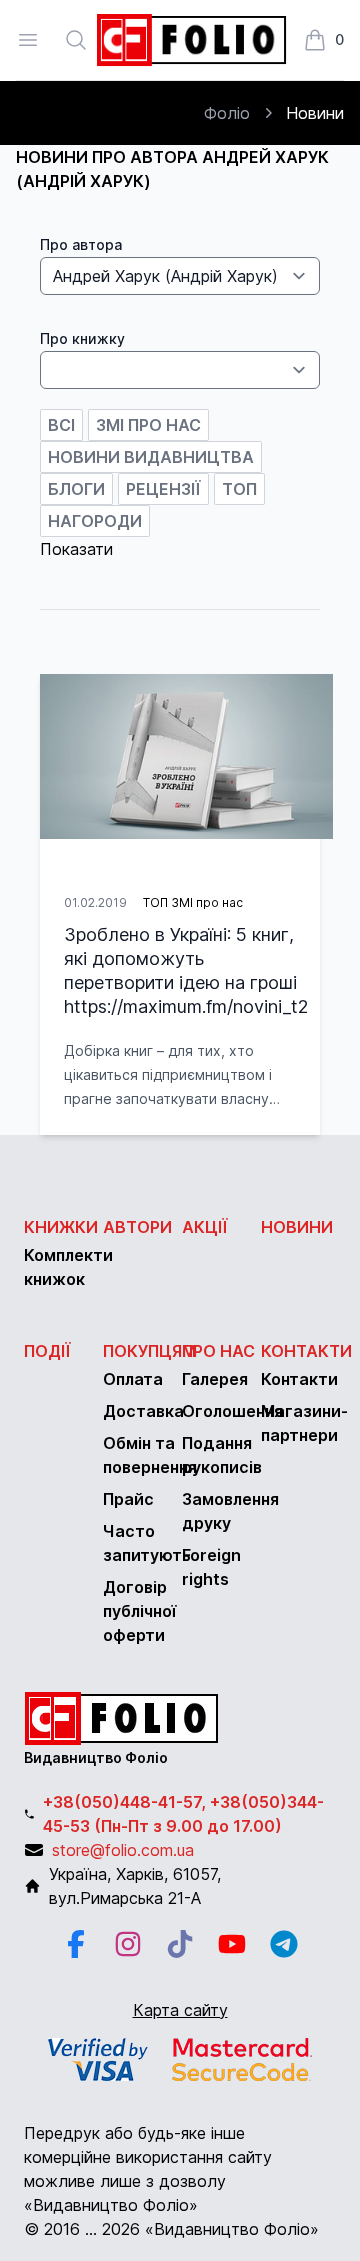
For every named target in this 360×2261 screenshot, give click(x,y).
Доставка (143, 1411)
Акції (205, 1227)
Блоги (76, 489)
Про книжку (82, 338)
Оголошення (232, 1411)
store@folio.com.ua (123, 1850)
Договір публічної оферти (139, 1611)
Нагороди (95, 521)
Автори (137, 1227)
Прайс (128, 1499)
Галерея (215, 1379)
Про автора (81, 244)
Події (47, 1351)
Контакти (306, 1351)
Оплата (133, 1379)
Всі (61, 425)
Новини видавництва (151, 457)
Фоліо (227, 113)
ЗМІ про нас (148, 425)
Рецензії (163, 489)
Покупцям (149, 1351)
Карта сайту (180, 2010)
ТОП (239, 489)
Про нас (218, 1351)
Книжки (61, 1227)
